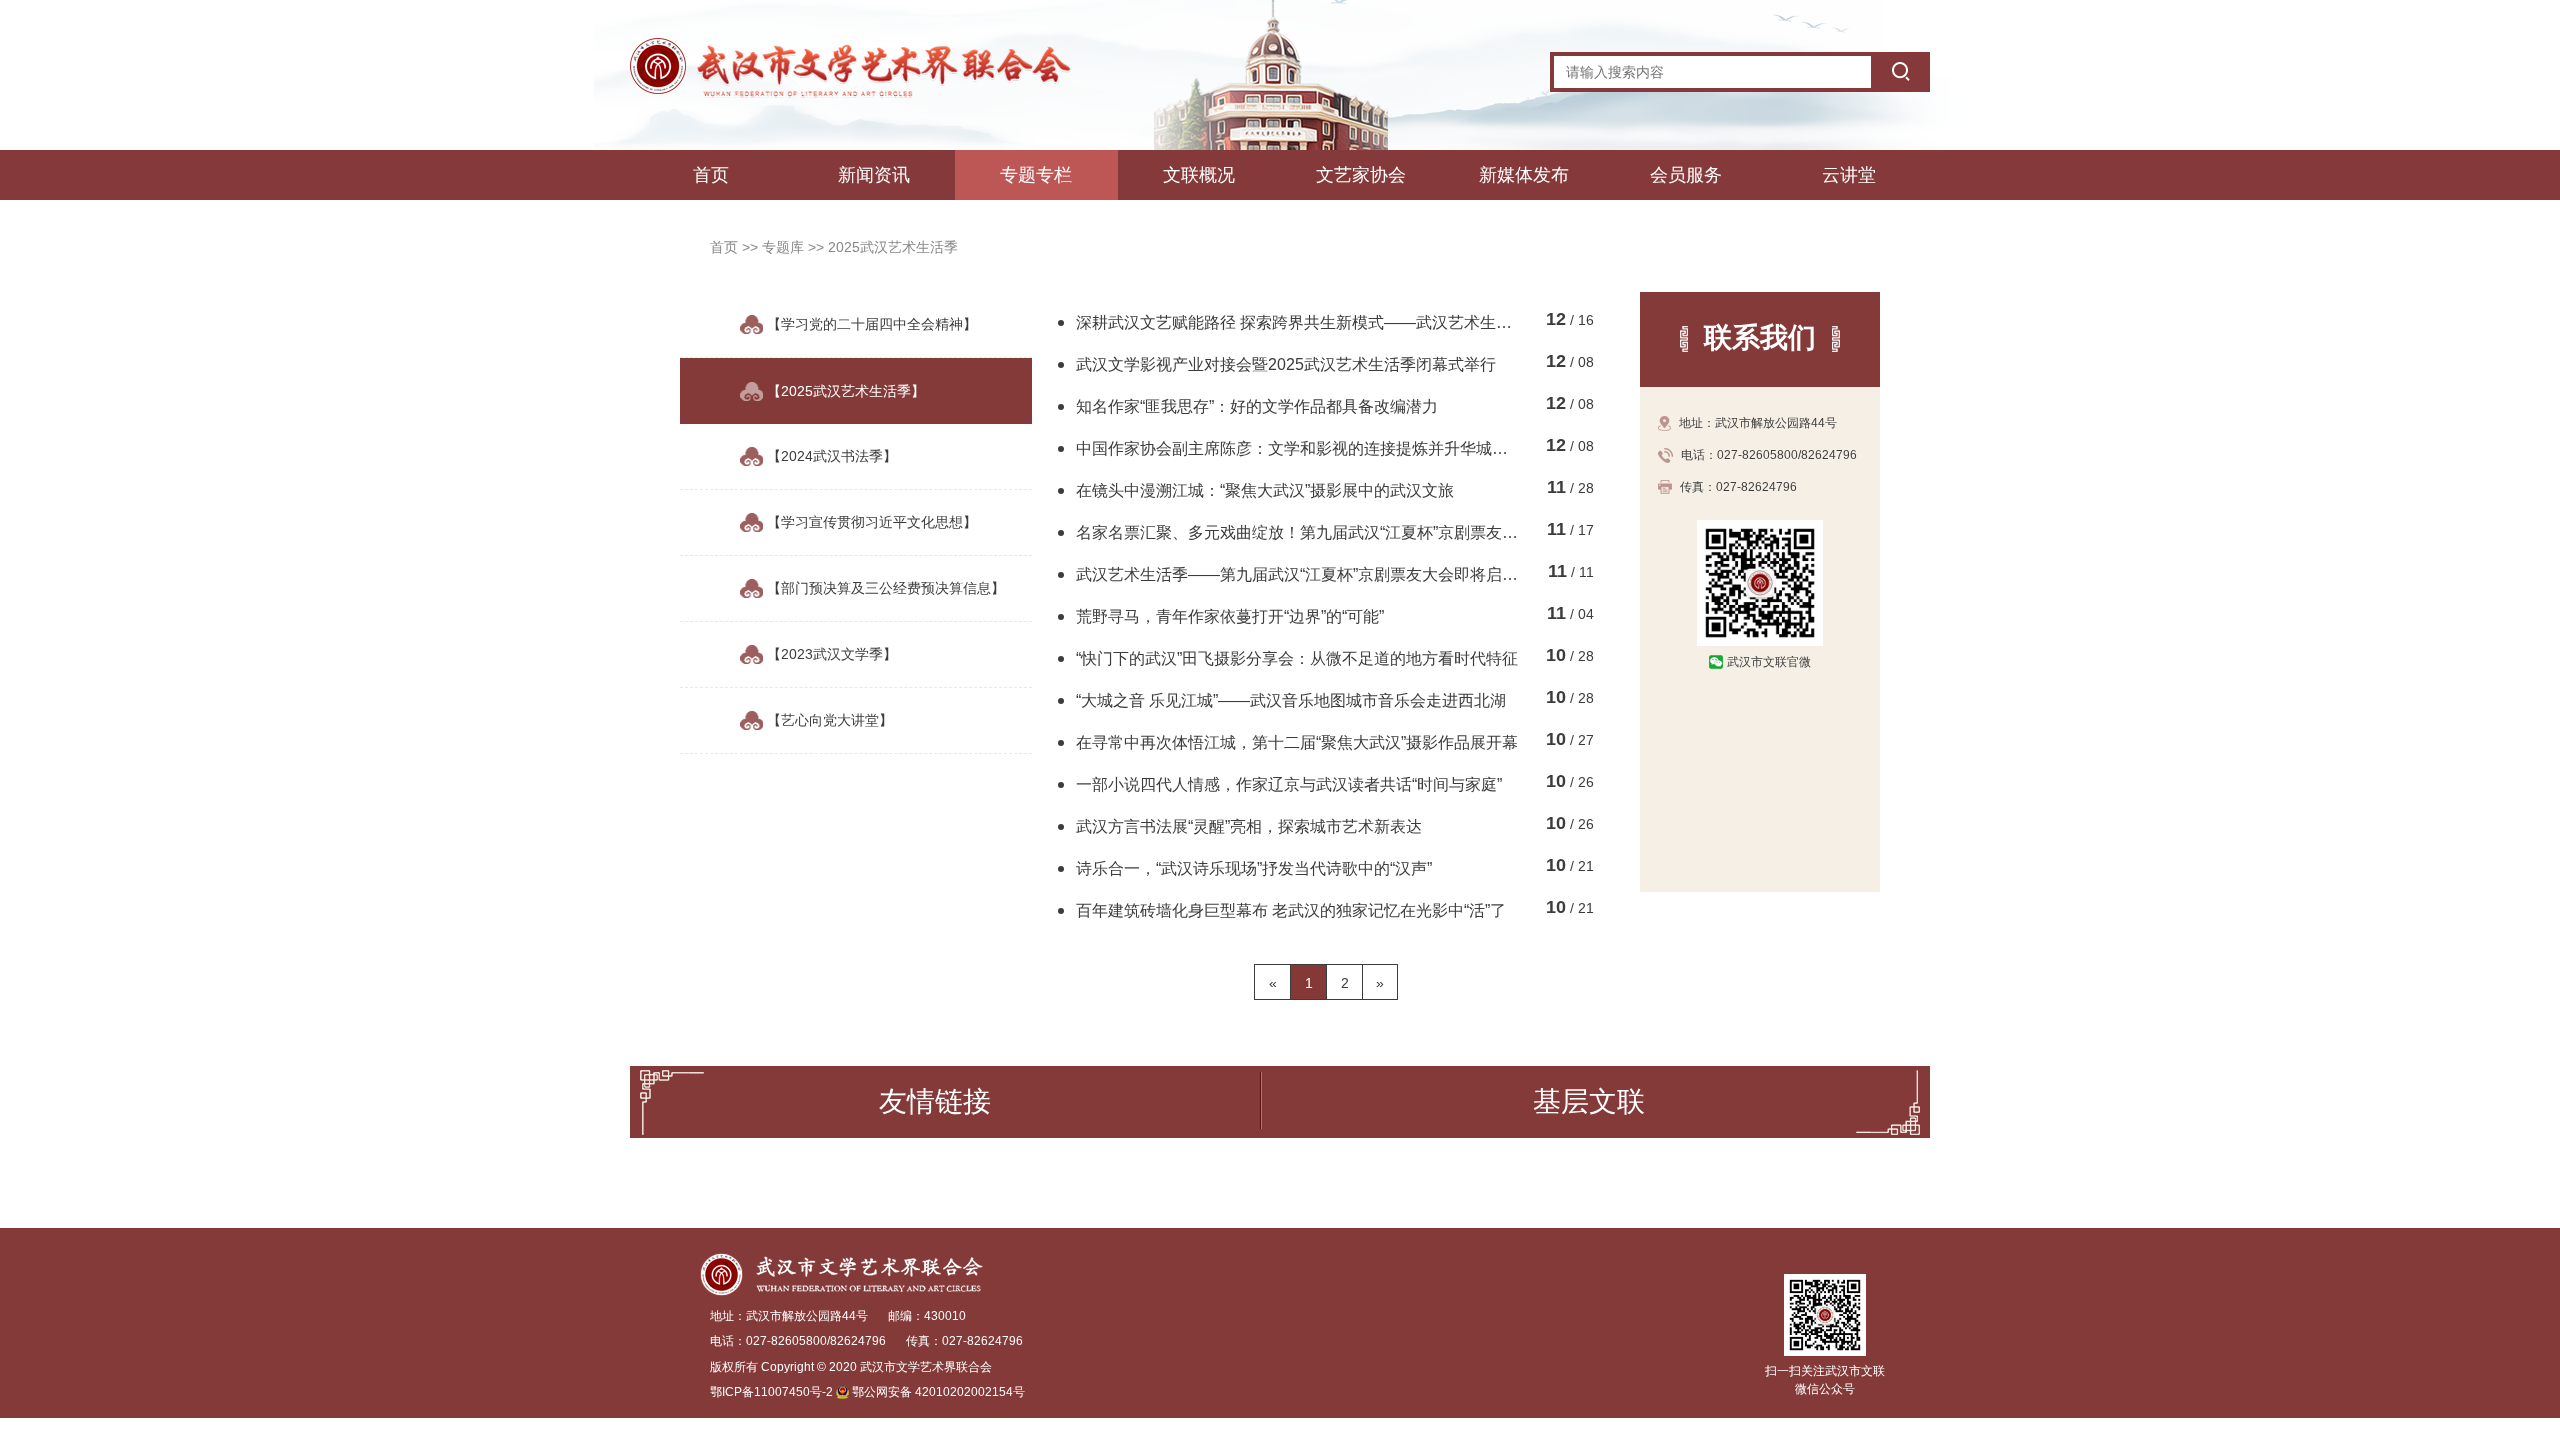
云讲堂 (1849, 175)
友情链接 (935, 1101)
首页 (711, 175)
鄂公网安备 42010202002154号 (938, 1392)
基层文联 (1589, 1101)
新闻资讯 (874, 175)
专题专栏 (1036, 175)
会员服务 (1686, 175)
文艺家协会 (1361, 175)
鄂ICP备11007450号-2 (771, 1392)
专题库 (785, 247)
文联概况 (1199, 175)
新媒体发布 (1524, 175)
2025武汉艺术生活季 (893, 247)
